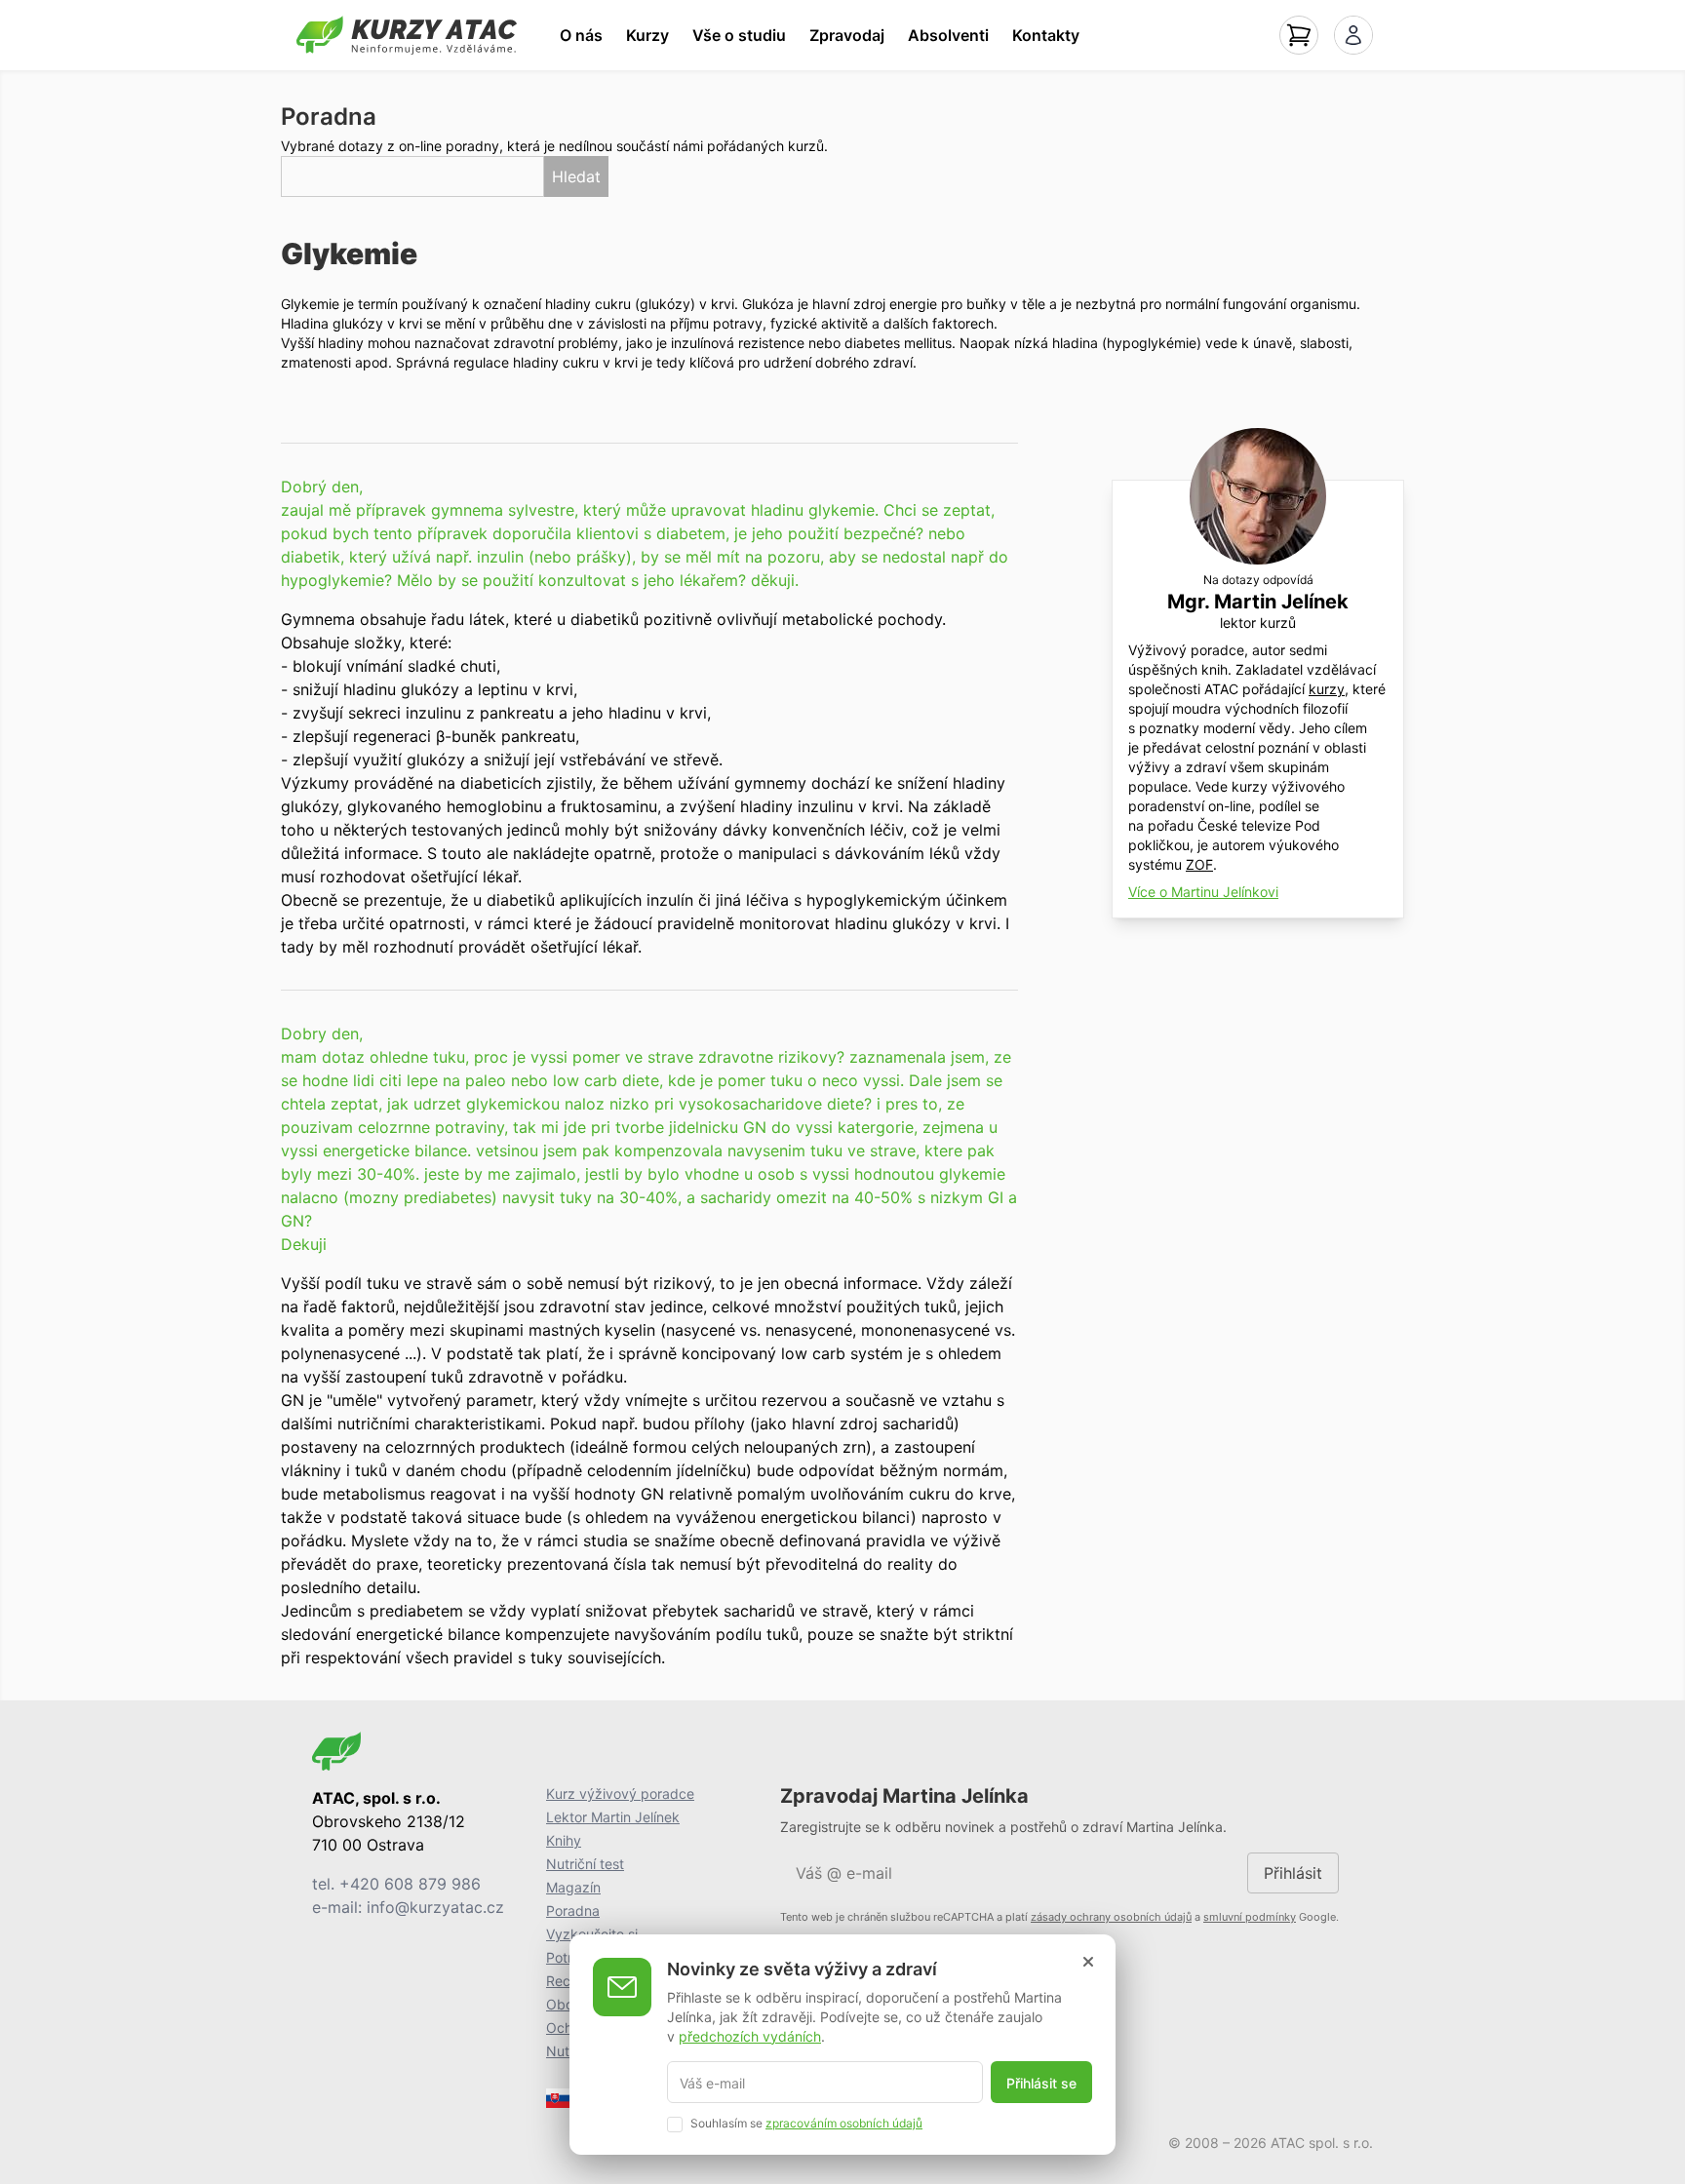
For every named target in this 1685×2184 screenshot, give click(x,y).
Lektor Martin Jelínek (613, 1817)
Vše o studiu (739, 35)
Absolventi (948, 35)
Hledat (576, 176)
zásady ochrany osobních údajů (1111, 1917)
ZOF (1199, 864)
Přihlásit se (1041, 2082)
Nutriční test (585, 1864)
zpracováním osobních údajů (844, 2122)
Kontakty (1046, 35)
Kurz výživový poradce (620, 1794)
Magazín (573, 1887)
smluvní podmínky (1250, 1917)
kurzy (1327, 689)
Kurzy (647, 35)
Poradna (573, 1911)
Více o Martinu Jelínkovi (1203, 892)
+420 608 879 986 (410, 1884)
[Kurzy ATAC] (407, 35)
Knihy (564, 1840)
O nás (581, 35)
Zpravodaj (847, 35)
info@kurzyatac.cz (435, 1907)
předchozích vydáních (750, 2035)
